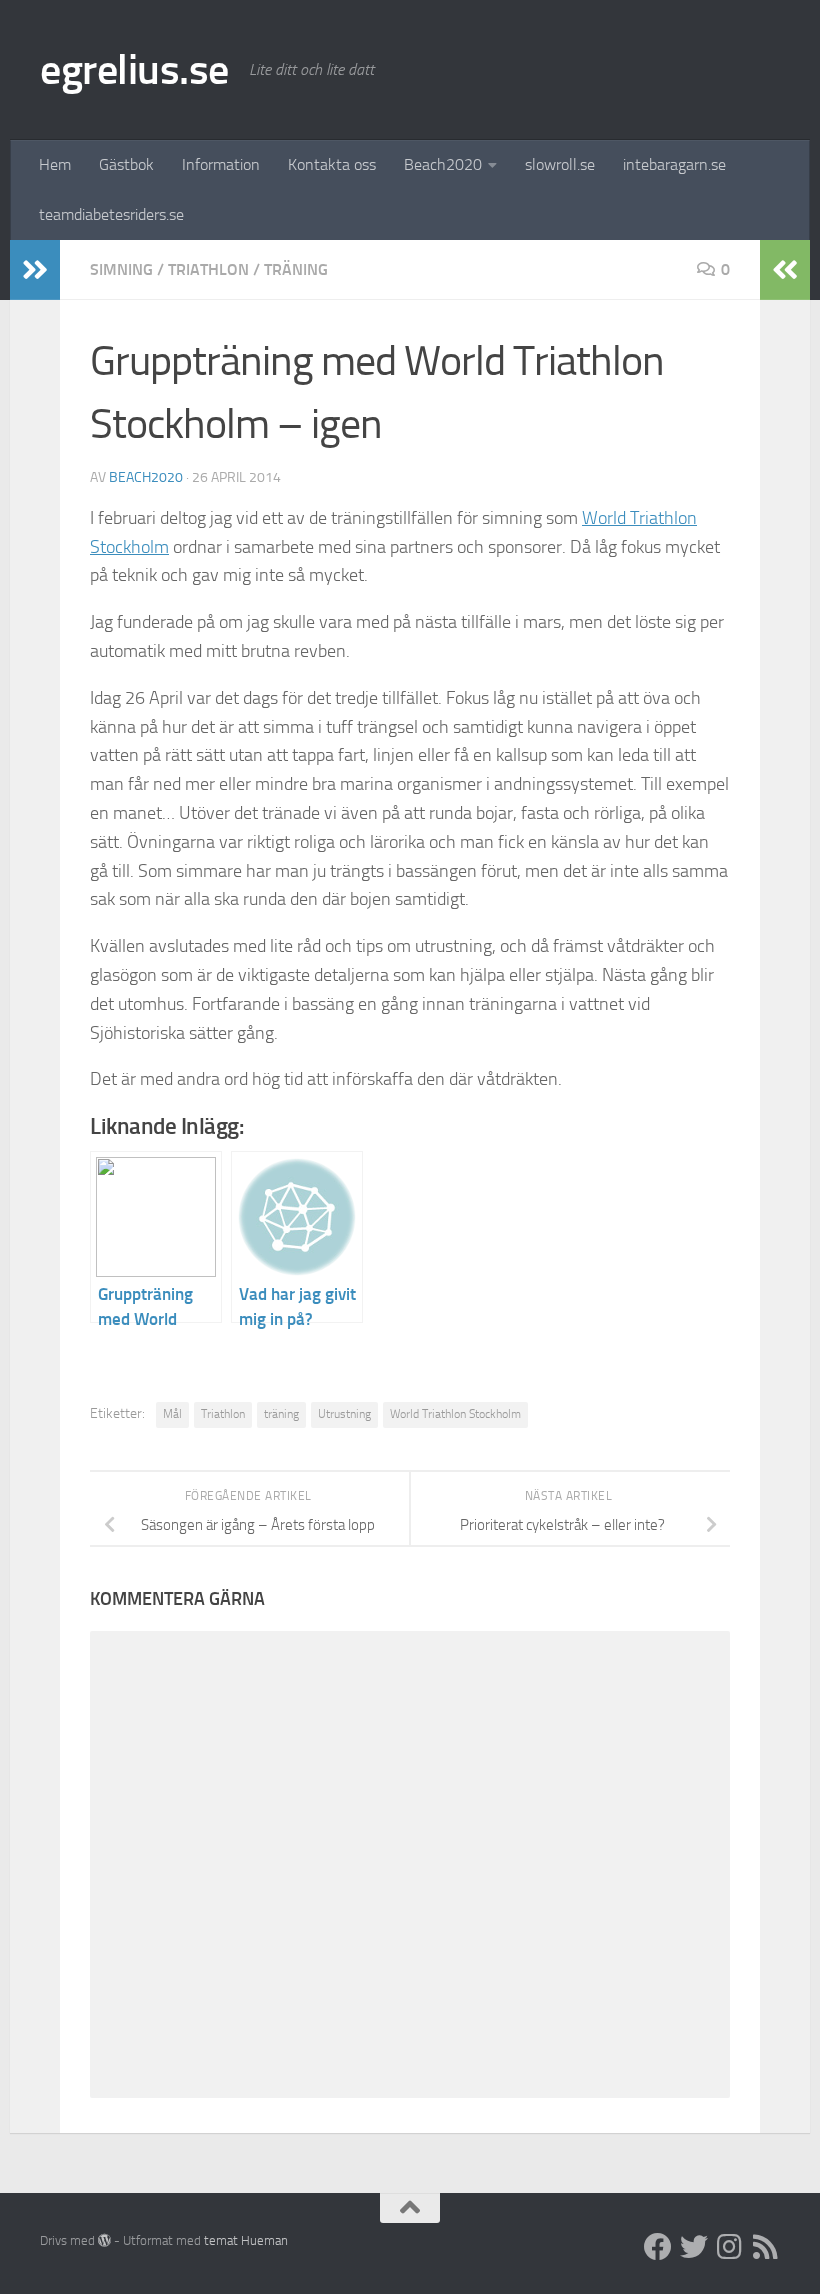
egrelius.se (134, 70)
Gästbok (126, 164)
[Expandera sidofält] (35, 270)
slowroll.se (560, 164)
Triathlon (208, 269)
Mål (172, 1414)
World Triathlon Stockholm (455, 1414)
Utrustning (344, 1414)
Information (221, 164)
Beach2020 (443, 164)
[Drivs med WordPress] (104, 2240)
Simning (121, 269)
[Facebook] (658, 2247)
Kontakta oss (332, 164)
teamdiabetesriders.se (111, 214)
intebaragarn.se (674, 164)
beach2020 (146, 477)
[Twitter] (694, 2247)
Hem (55, 164)
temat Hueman (246, 2240)
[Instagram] (730, 2247)
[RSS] (766, 2247)
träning (296, 269)
